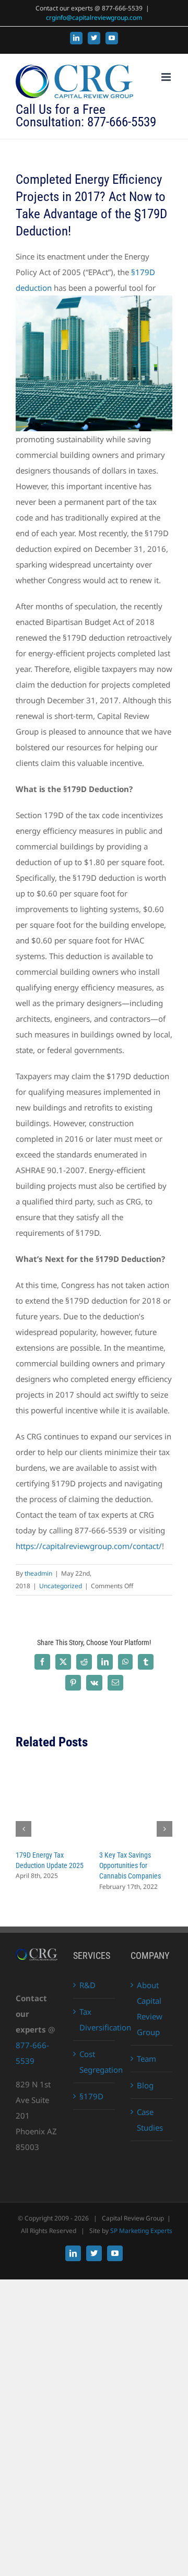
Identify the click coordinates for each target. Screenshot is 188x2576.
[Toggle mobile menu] (167, 77)
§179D (91, 2096)
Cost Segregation (95, 2062)
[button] (23, 1829)
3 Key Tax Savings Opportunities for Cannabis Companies (130, 1865)
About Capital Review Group (150, 2008)
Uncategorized (61, 1586)
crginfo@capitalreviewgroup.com (94, 17)
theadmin (38, 1573)
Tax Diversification (95, 2019)
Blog (145, 2085)
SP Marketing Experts (141, 2231)
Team (146, 2059)
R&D (87, 1985)
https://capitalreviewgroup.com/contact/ (89, 1546)
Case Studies (150, 2120)
